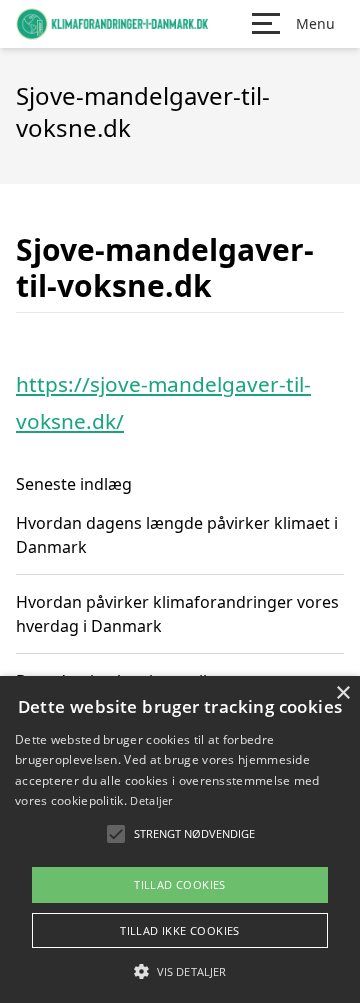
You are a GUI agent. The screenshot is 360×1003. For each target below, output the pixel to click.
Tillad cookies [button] (180, 884)
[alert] (180, 839)
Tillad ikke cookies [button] (180, 930)
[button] (180, 971)
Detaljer (151, 800)
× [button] (342, 693)
